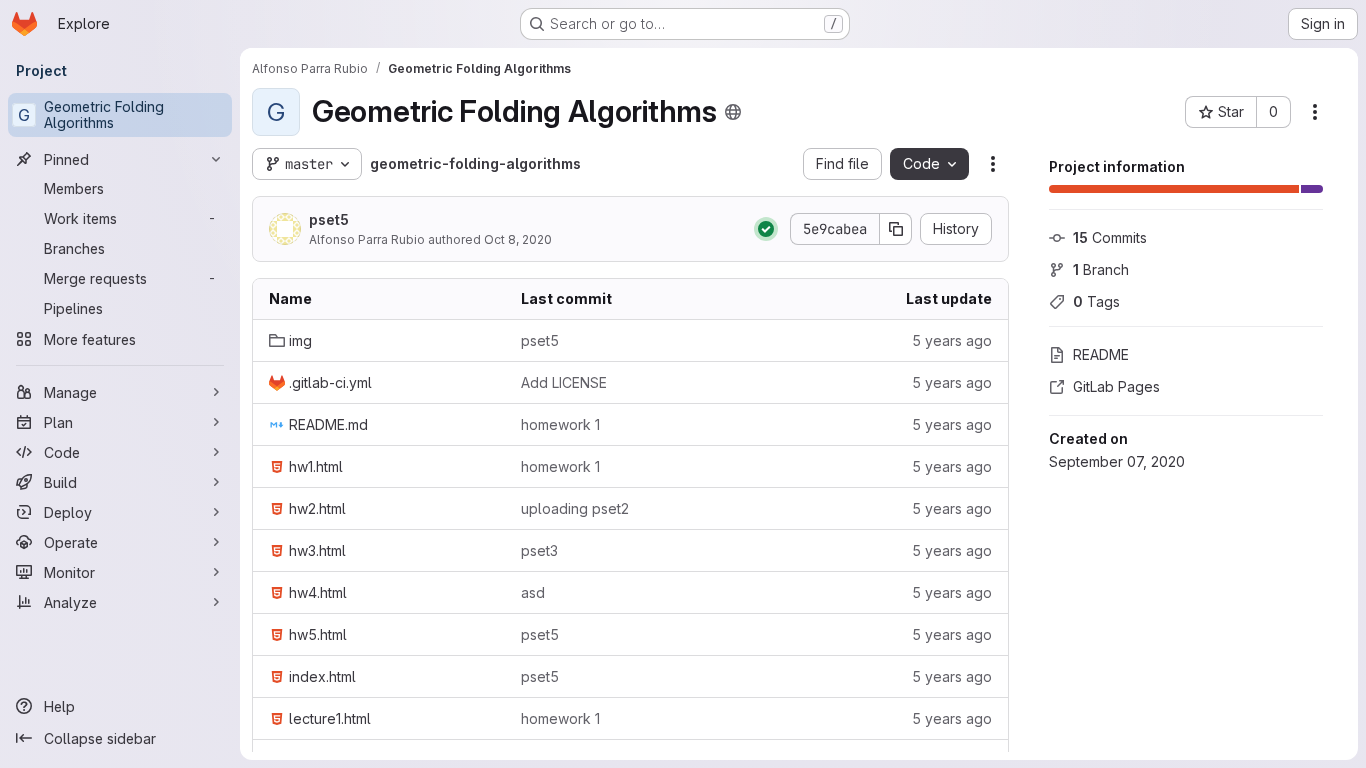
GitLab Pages (1116, 386)
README (1101, 354)
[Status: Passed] (766, 229)
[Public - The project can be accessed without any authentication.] (733, 112)
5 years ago (952, 340)
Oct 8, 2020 (518, 239)
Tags (1096, 301)
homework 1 (560, 424)
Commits (1110, 237)
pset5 (329, 219)
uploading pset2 (575, 508)
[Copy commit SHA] (896, 229)
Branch (1101, 269)
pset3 (539, 550)
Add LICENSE (564, 382)
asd (533, 592)
